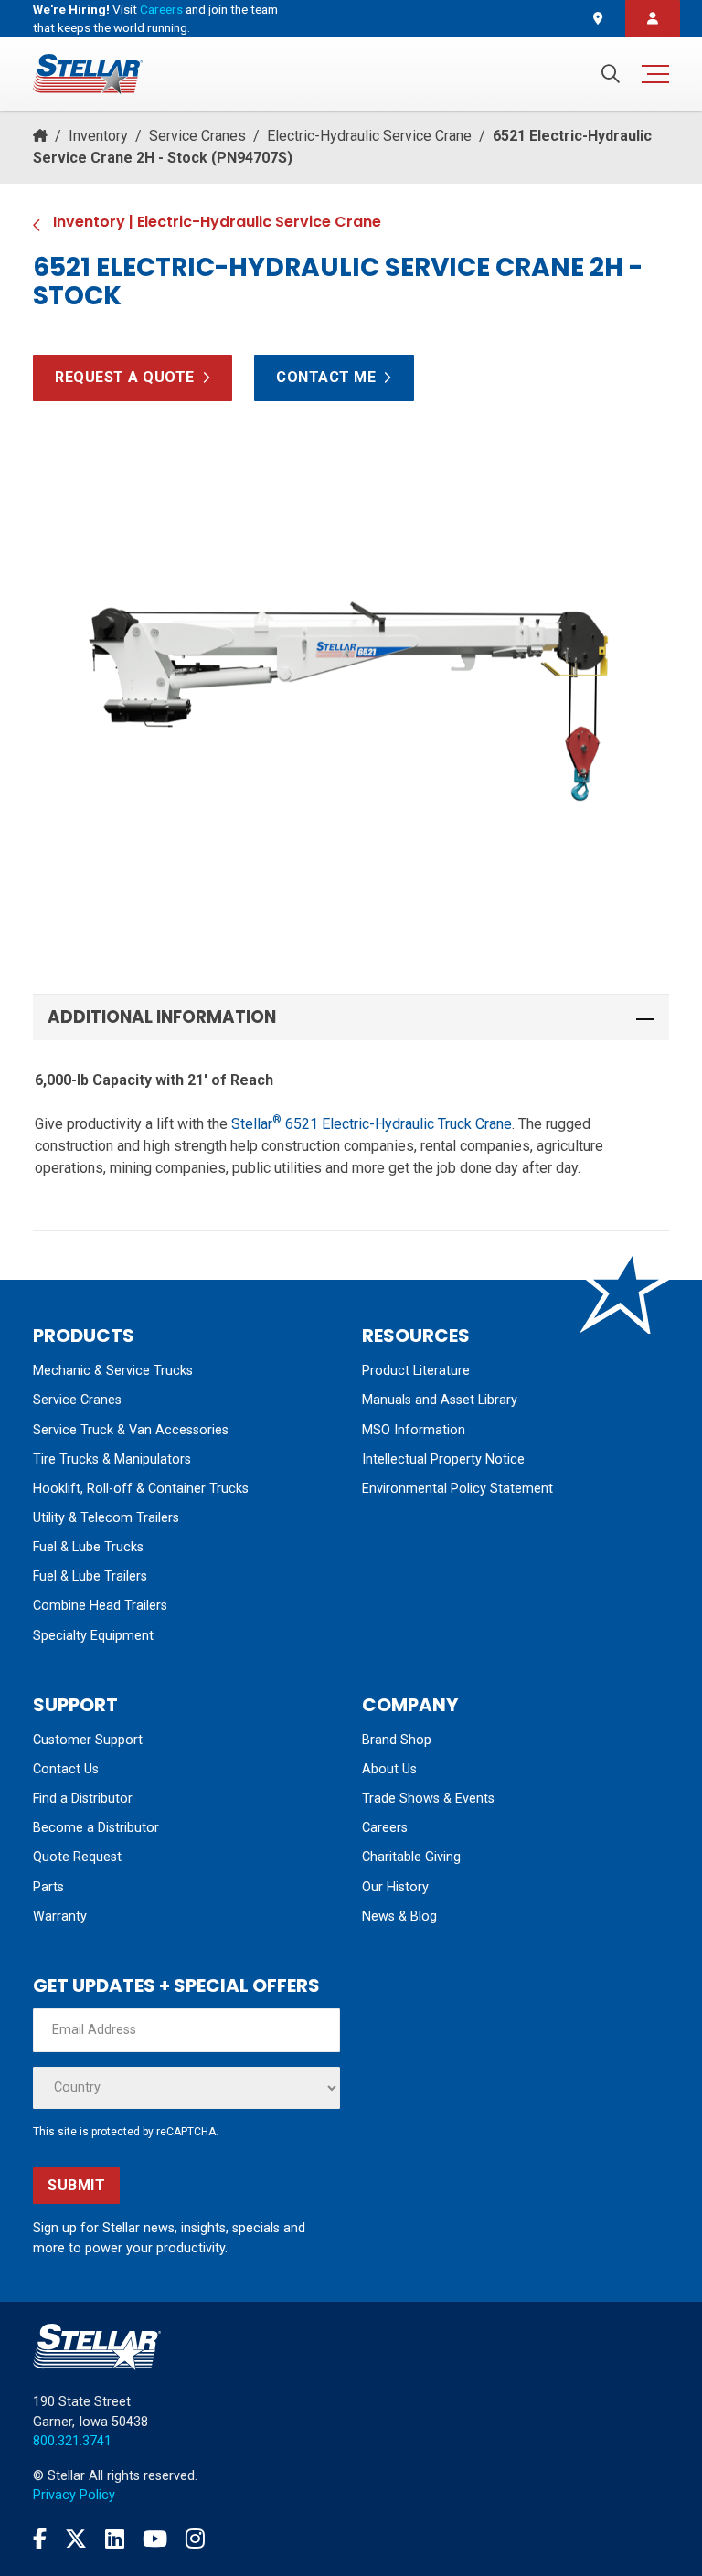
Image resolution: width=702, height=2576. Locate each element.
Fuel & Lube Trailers (90, 1576)
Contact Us (66, 1769)
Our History (395, 1887)
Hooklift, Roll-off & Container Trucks (141, 1489)
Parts (48, 1887)
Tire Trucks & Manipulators (112, 1459)
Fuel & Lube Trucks (88, 1547)
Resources (416, 1336)
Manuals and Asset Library (440, 1400)
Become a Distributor (96, 1828)
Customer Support (88, 1740)
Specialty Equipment (93, 1636)
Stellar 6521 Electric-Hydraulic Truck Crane (372, 1124)
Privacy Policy (74, 2495)
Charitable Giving (411, 1857)
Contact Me (326, 377)
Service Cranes (197, 136)
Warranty (60, 1916)
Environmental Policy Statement (457, 1489)
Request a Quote (125, 377)
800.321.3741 (72, 2441)
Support (75, 1705)
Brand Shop (397, 1740)
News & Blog (399, 1916)
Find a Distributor (83, 1799)
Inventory (98, 136)
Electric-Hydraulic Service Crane (369, 136)
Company (410, 1705)
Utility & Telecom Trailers (106, 1518)
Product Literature (416, 1371)
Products (84, 1336)
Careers (161, 9)
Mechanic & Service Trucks (113, 1371)
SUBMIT (76, 2185)
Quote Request (77, 1857)
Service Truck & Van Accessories (131, 1430)
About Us (389, 1769)
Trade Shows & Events (428, 1799)
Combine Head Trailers (100, 1606)
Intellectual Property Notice (443, 1459)
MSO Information (414, 1430)
